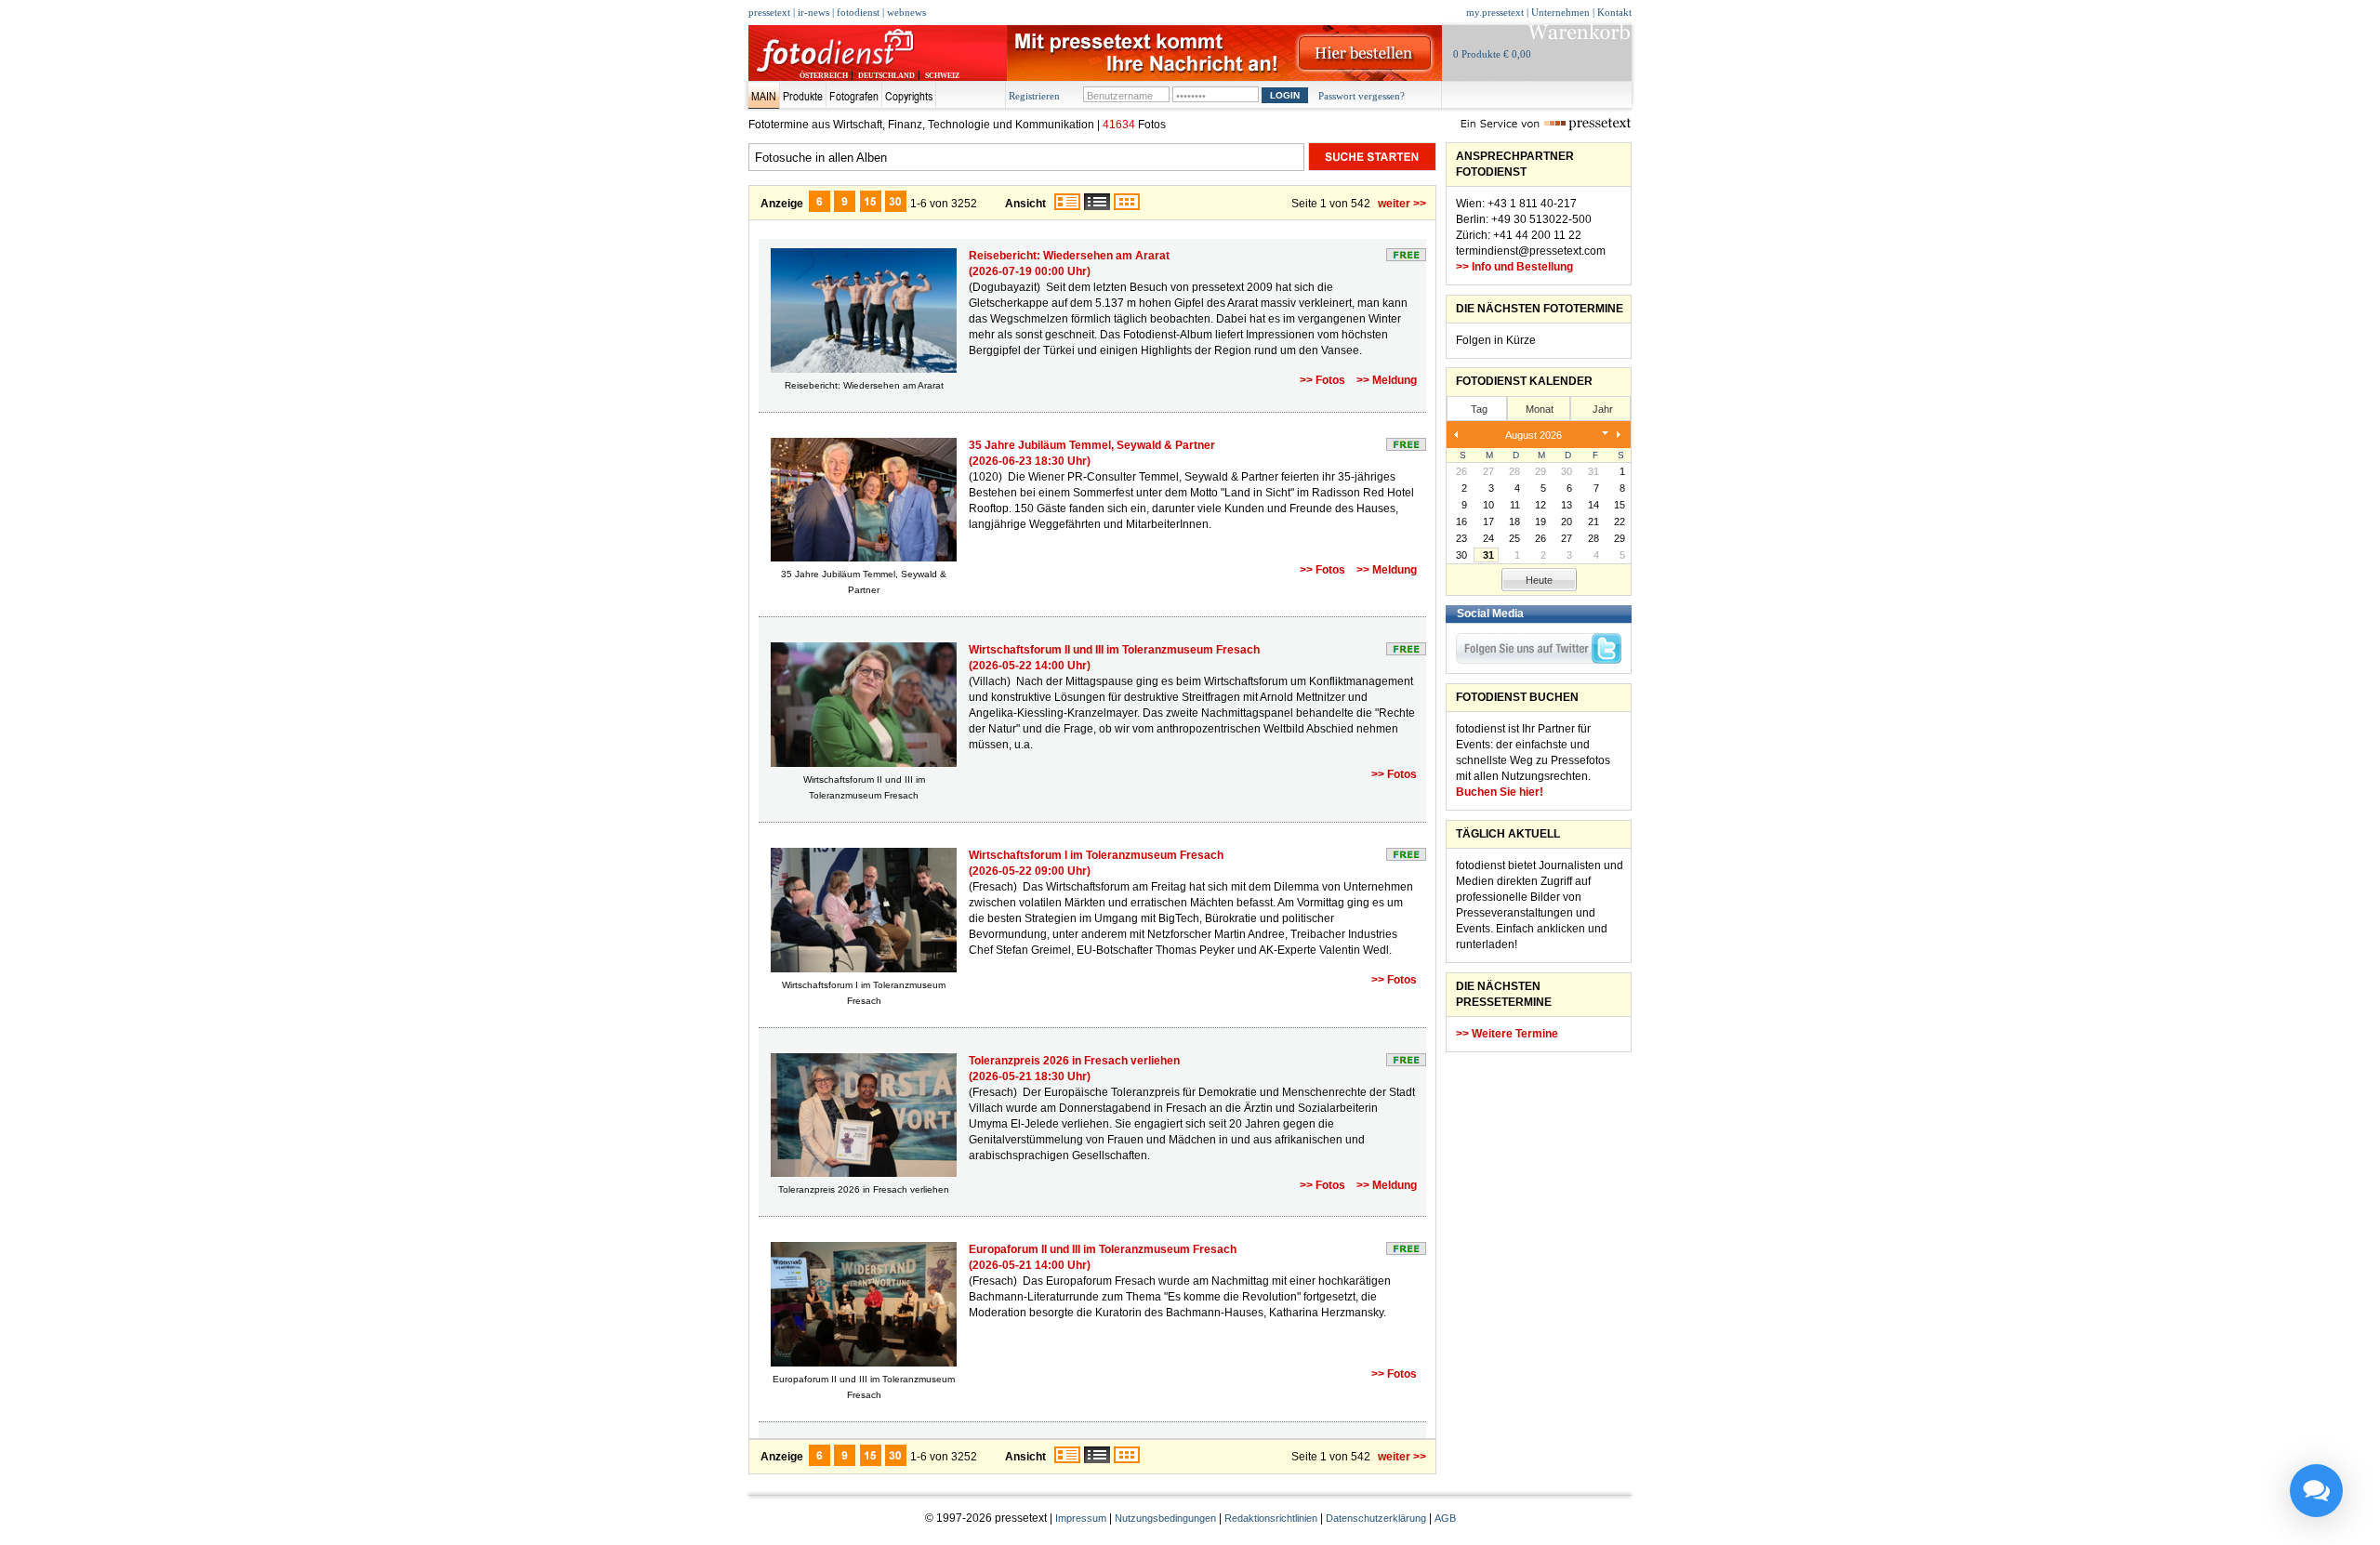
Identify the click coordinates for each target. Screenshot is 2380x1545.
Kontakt (1614, 12)
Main (764, 96)
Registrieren (1034, 96)
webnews (906, 12)
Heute (1539, 580)
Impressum (1081, 1518)
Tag (1479, 409)
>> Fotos (1322, 380)
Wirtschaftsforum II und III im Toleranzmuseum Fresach (1114, 650)
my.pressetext (1495, 12)
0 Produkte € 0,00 (1492, 54)
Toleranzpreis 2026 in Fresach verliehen (1074, 1061)
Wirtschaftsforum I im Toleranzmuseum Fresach (1096, 855)
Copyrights (909, 96)
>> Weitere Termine (1507, 1034)
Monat (1540, 409)
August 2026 (1534, 435)
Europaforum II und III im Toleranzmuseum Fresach (1103, 1249)
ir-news (813, 12)
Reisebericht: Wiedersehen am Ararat (1069, 256)
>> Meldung (1387, 380)
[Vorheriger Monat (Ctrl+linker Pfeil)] (1456, 435)
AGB (1445, 1518)
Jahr (1603, 409)
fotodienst (858, 12)
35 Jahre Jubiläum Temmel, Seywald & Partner (1092, 445)
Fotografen (854, 96)
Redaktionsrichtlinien (1271, 1518)
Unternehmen (1560, 12)
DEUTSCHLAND (886, 76)
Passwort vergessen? (1362, 96)
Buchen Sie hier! (1500, 792)
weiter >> (1402, 204)
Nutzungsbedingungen (1165, 1518)
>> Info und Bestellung (1514, 267)
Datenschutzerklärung (1376, 1518)
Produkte (803, 96)
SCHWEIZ (942, 76)
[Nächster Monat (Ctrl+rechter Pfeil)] (1619, 435)
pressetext (769, 12)
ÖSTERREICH (824, 76)
